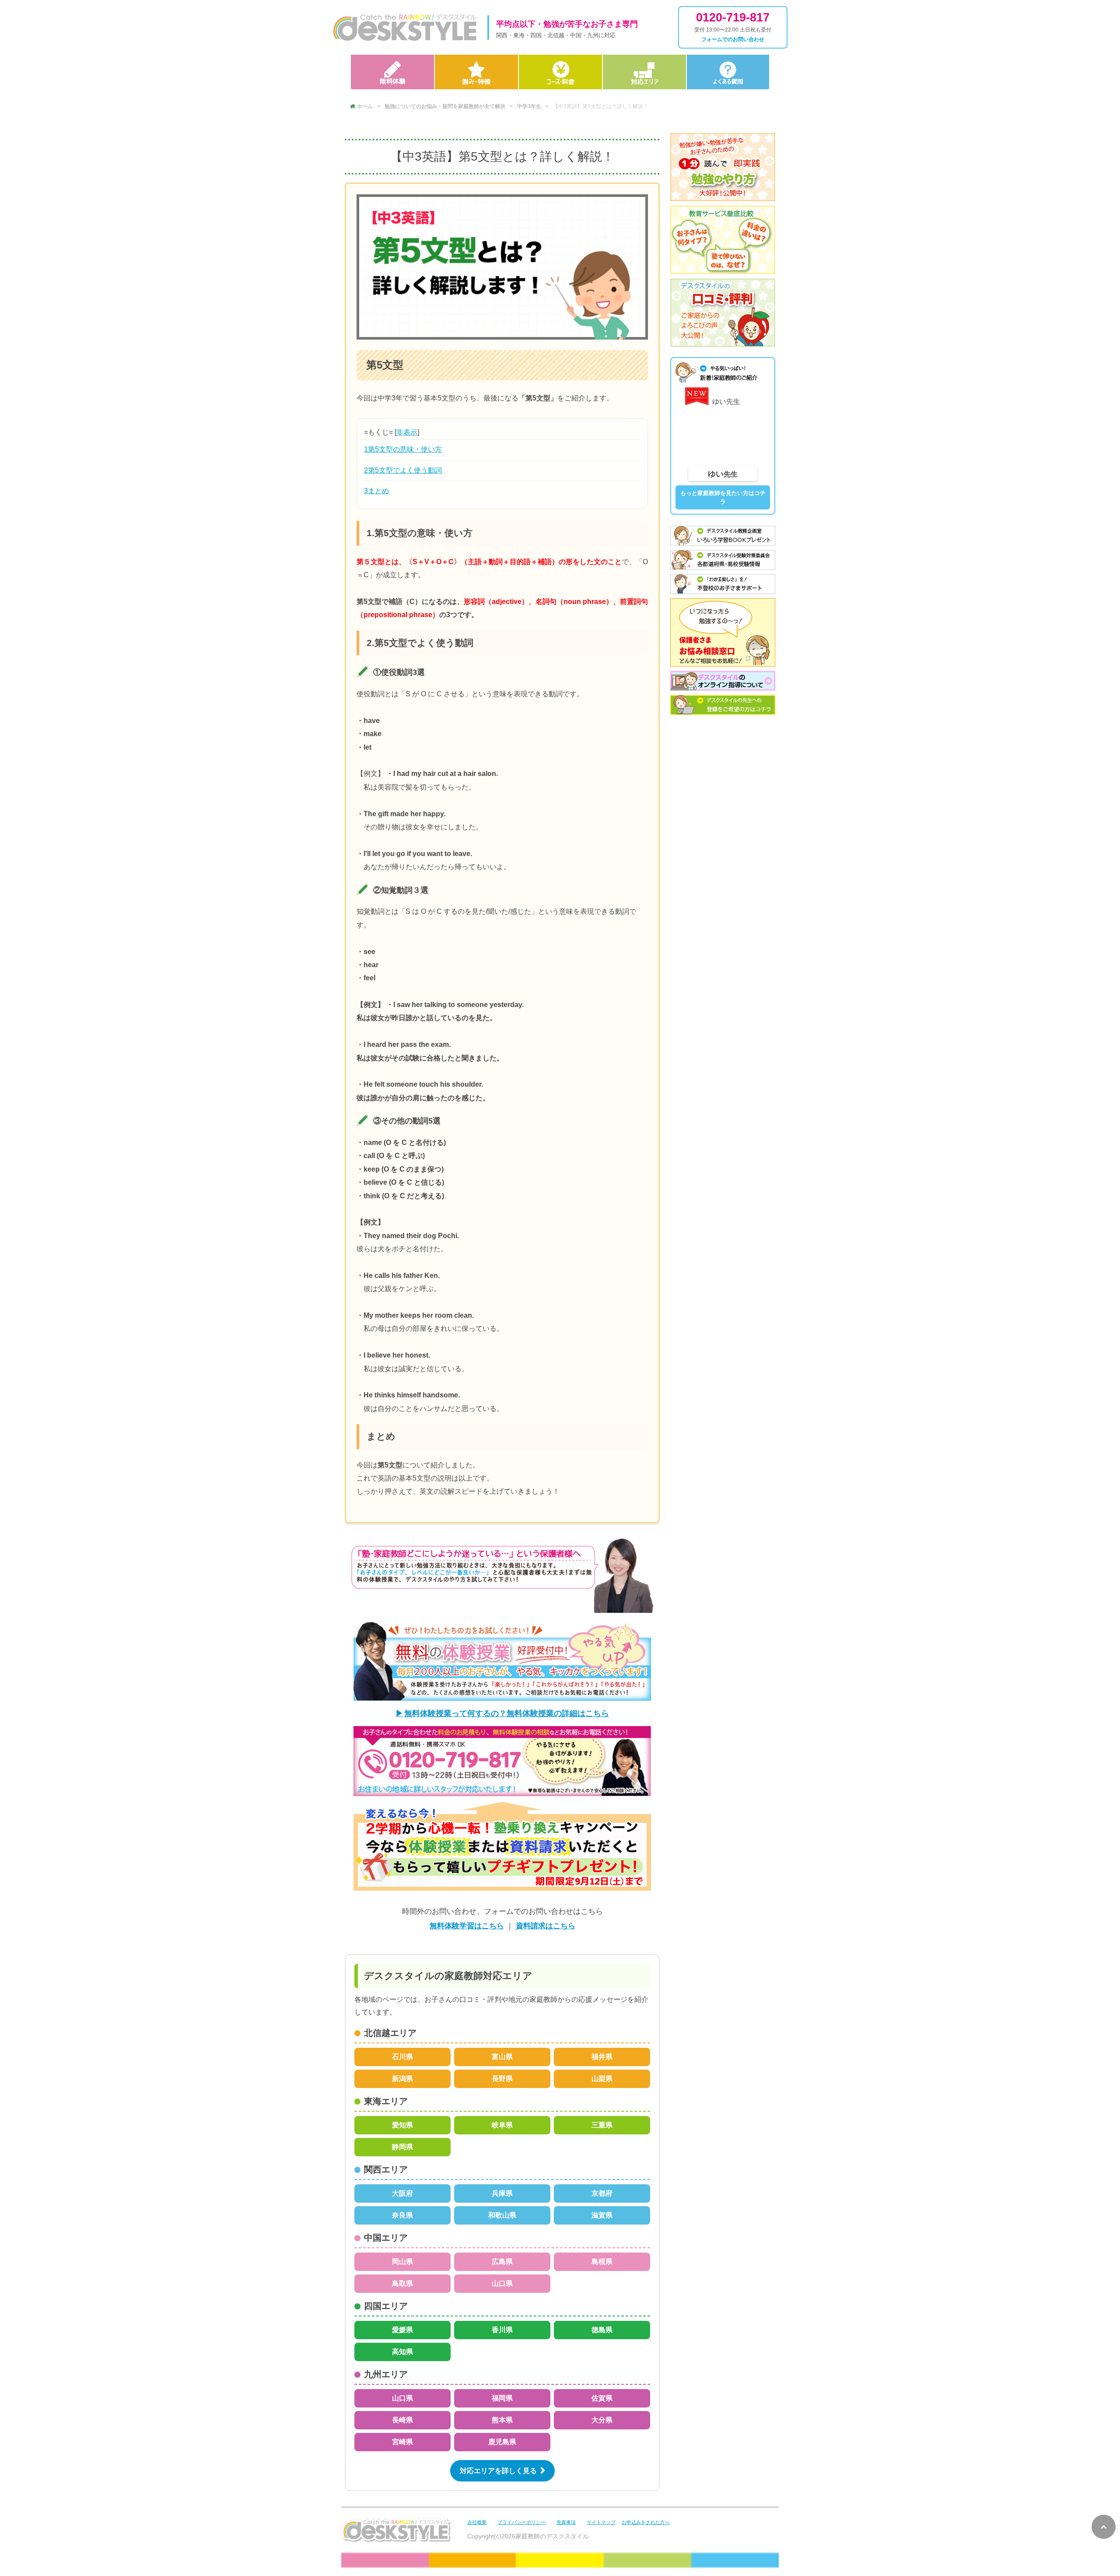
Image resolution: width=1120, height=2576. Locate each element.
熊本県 (502, 2420)
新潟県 (402, 2079)
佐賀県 (602, 2398)
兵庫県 (502, 2193)
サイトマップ (601, 2522)
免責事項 (566, 2522)
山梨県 (602, 2079)
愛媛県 (402, 2330)
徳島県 (602, 2330)
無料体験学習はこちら (467, 1926)
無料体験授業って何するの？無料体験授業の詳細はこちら (507, 1713)
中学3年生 (529, 106)
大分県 (602, 2420)
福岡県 (502, 2398)
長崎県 (402, 2420)
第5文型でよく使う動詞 (403, 470)
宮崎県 (402, 2442)
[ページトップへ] (1104, 2527)
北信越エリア (390, 2033)
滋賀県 (602, 2215)
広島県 (502, 2262)
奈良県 (402, 2215)
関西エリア (386, 2169)
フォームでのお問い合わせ (733, 39)
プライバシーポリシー (521, 2522)
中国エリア (386, 2238)
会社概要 (477, 2522)
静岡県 (402, 2147)
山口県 (502, 2283)
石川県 (402, 2057)
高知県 (402, 2352)
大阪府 (402, 2193)
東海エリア (386, 2101)
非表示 (407, 432)
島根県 (602, 2262)
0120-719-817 (733, 18)
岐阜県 (502, 2125)
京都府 (602, 2193)
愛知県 (402, 2125)
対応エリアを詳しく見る (498, 2471)
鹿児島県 (502, 2442)
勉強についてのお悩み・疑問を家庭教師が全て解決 (445, 106)
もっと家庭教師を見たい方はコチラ (723, 498)
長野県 (502, 2079)
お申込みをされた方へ (646, 2522)
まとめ (376, 491)
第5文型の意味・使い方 (403, 449)
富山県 (502, 2057)
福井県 (602, 2057)
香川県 (502, 2330)
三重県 (602, 2125)
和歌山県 (502, 2215)
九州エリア (386, 2374)
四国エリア (386, 2306)
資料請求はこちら (546, 1926)
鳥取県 (402, 2283)
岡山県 (402, 2262)
